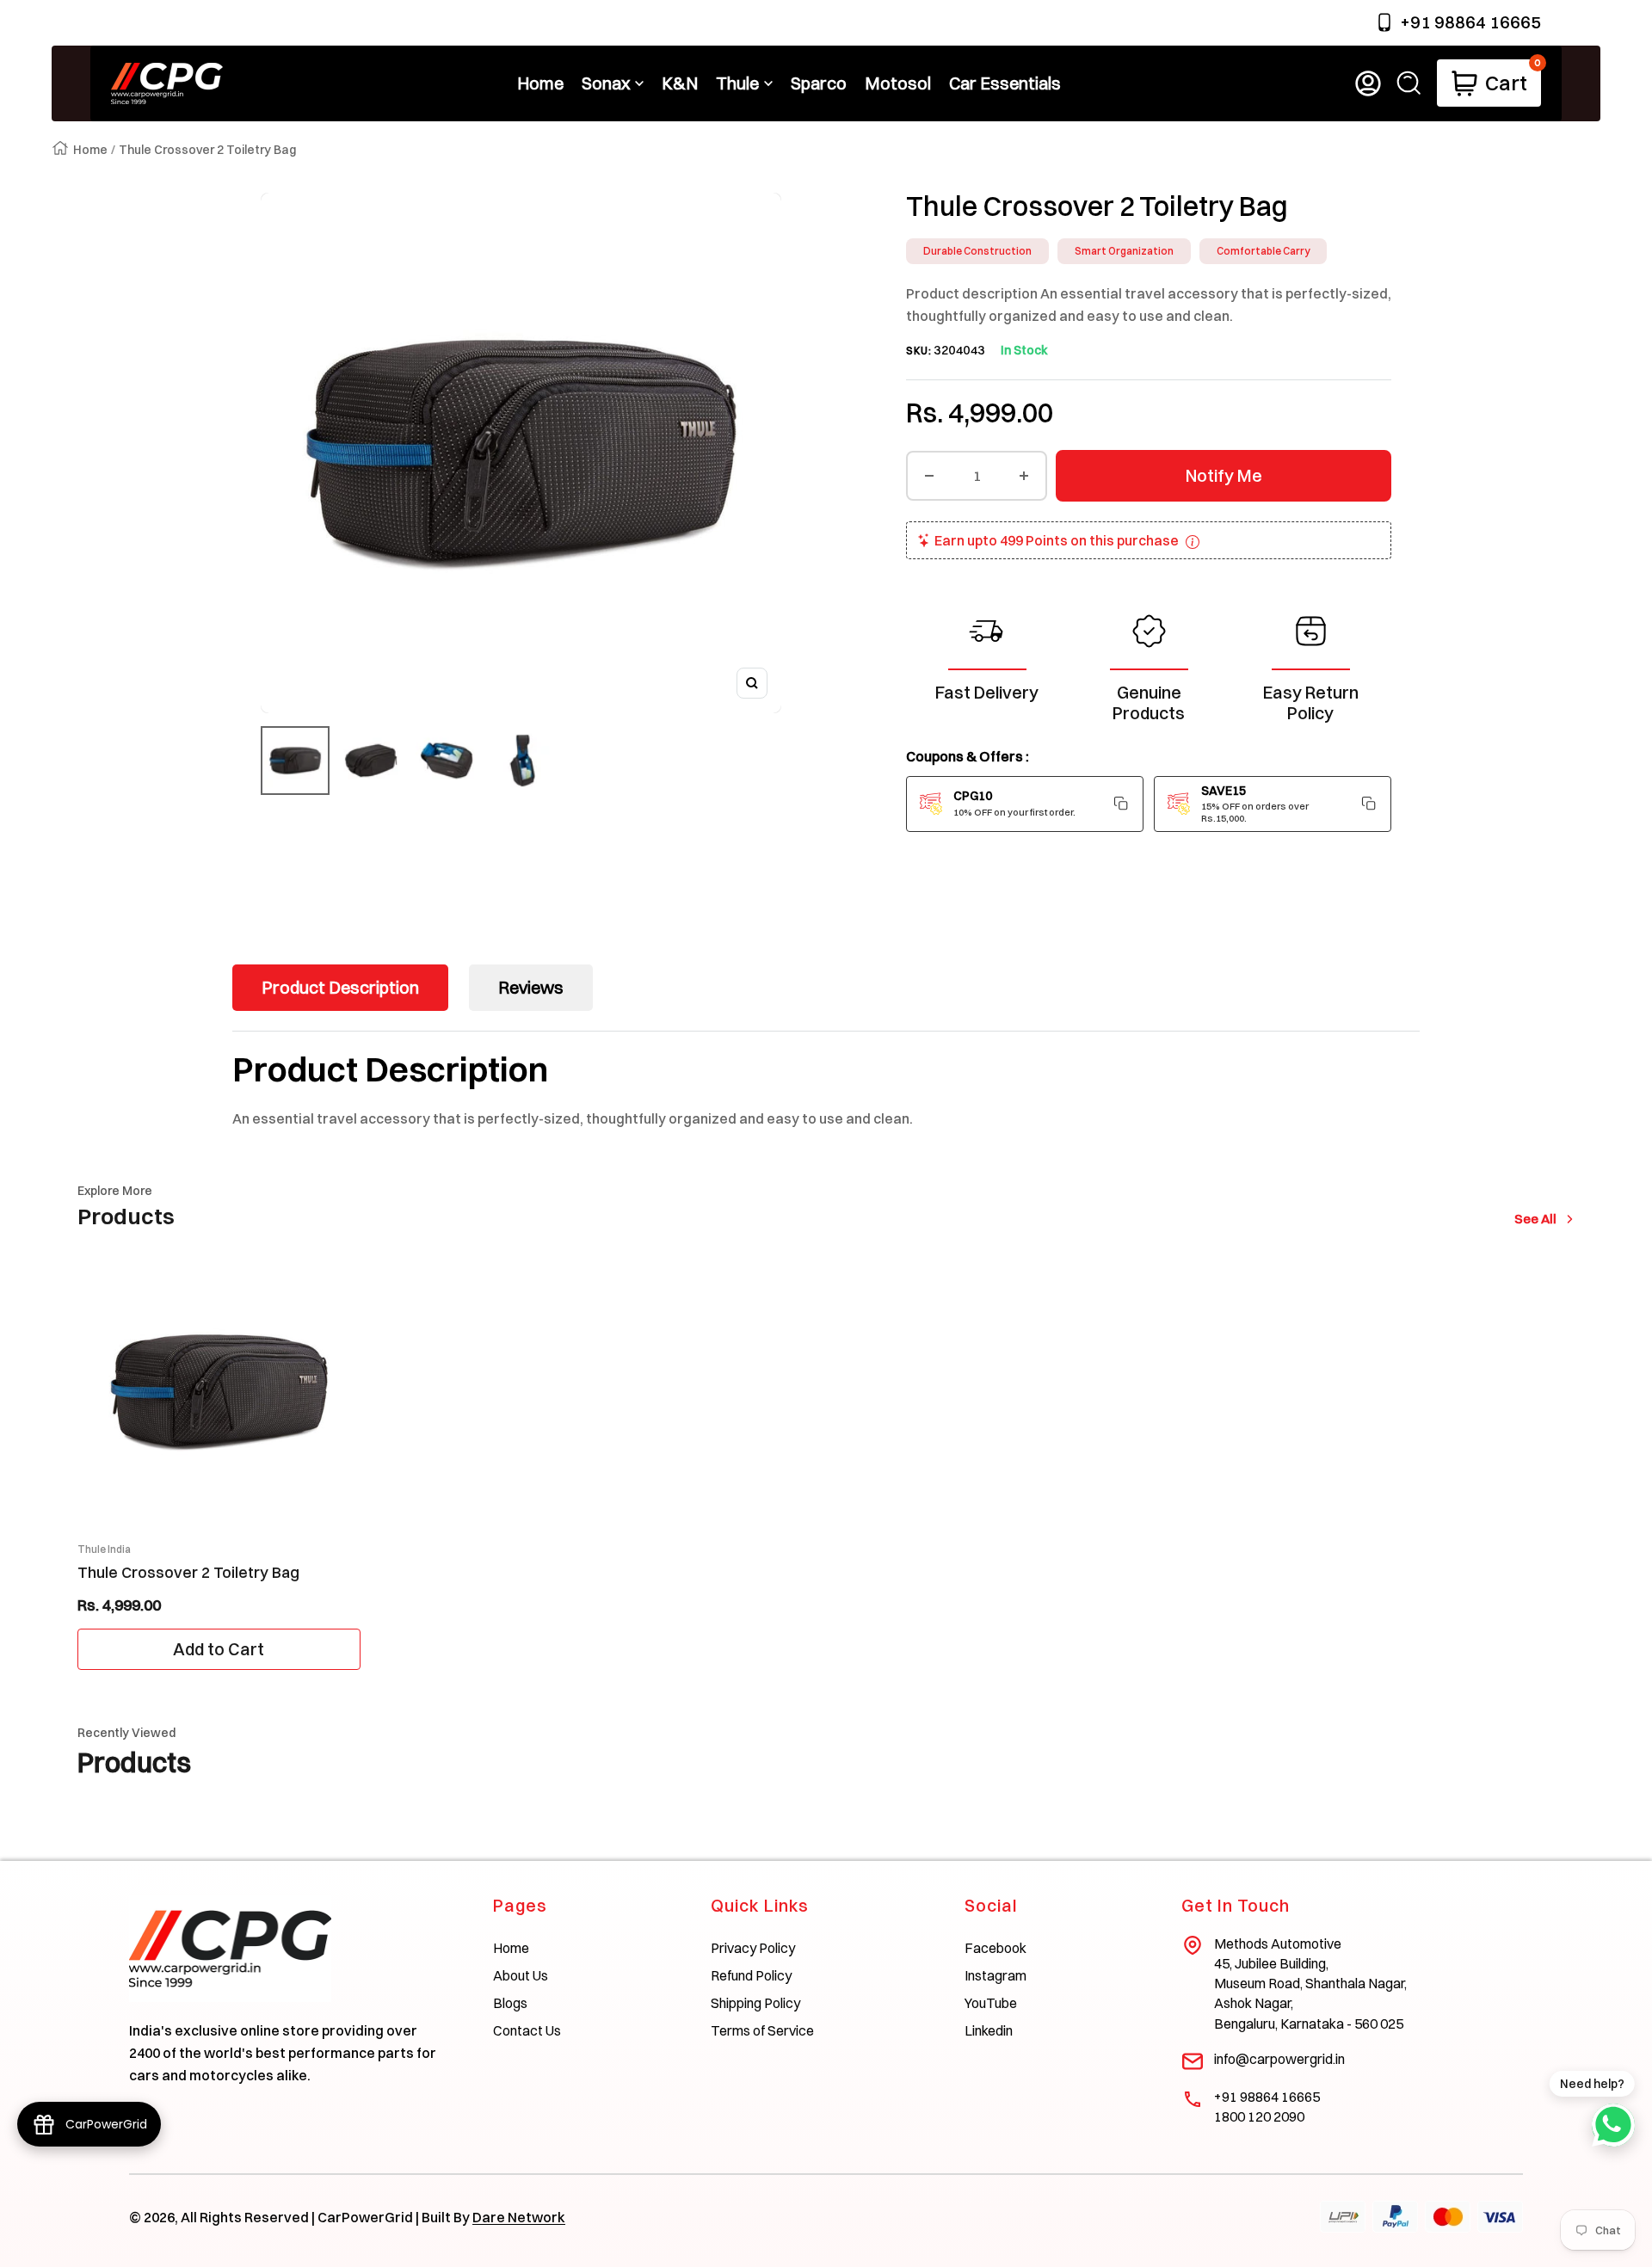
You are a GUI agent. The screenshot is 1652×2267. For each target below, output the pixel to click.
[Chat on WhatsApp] (1613, 2125)
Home (90, 150)
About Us (521, 1975)
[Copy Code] (1121, 804)
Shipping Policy (755, 2003)
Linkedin (989, 2030)
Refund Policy (751, 1975)
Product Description (340, 987)
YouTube (991, 2003)
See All (1539, 1219)
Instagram (996, 1975)
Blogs (510, 2003)
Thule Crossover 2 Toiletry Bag (188, 1572)
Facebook (996, 1948)
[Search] (1409, 83)
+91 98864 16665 (1470, 22)
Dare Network (519, 2217)
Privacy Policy (753, 1948)
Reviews (531, 987)
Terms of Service (762, 2030)
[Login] (1368, 83)
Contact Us (527, 2030)
